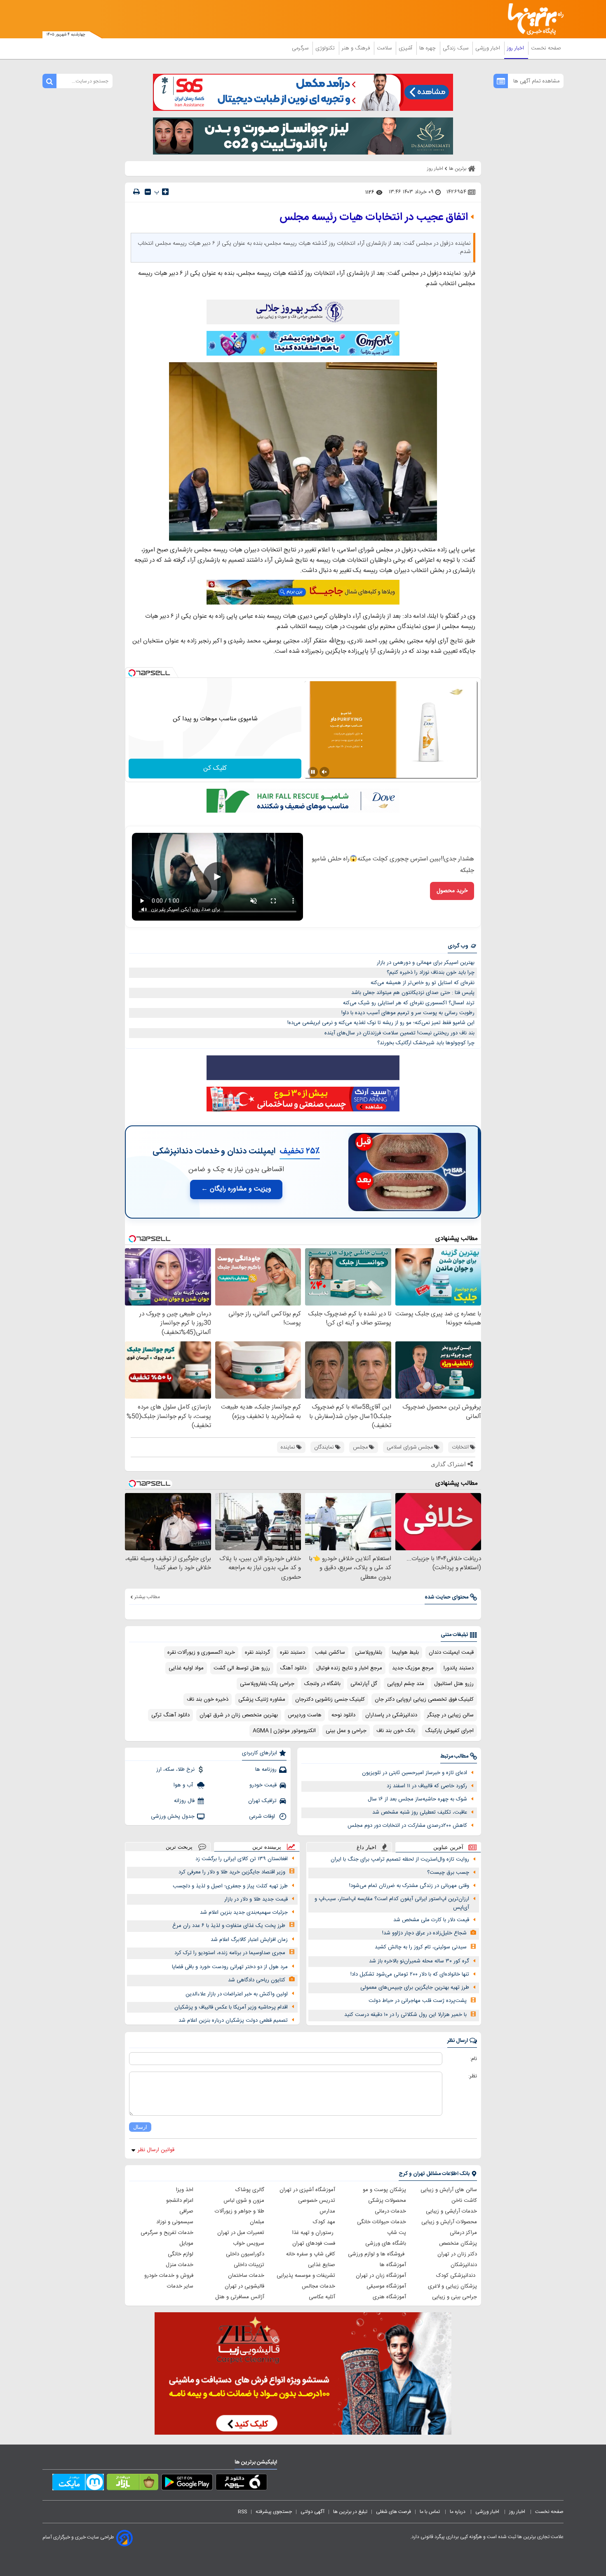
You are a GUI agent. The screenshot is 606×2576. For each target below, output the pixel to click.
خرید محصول (452, 891)
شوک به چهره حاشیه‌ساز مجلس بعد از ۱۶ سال (417, 1799)
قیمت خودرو (263, 1785)
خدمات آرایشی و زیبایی (451, 2211)
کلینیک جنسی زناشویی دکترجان (330, 1699)
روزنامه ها (266, 1770)
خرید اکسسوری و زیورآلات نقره (201, 1652)
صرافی (186, 2211)
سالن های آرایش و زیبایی (449, 2190)
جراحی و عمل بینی (346, 1731)
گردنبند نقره (257, 1652)
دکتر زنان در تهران (457, 2254)
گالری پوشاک (250, 2190)
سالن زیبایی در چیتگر (450, 1715)
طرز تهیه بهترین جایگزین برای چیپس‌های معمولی (415, 1988)
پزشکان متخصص (458, 2243)
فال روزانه (184, 1801)
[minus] (148, 192)
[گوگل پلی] (187, 2484)
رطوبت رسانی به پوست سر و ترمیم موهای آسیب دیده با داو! (408, 1013)
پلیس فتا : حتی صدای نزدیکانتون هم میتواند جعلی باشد (413, 993)
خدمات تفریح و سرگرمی (167, 2233)
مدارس (327, 2211)
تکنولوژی (326, 48)
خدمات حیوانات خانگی (382, 2222)
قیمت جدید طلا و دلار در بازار (256, 1899)
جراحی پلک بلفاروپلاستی (267, 1684)
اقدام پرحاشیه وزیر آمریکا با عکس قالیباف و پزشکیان (231, 2007)
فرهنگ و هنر (357, 48)
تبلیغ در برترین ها (350, 2512)
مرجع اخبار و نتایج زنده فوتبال (349, 1668)
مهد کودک (324, 2222)
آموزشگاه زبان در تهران (381, 2276)
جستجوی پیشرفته (274, 2512)
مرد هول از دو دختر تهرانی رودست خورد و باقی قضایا (230, 1967)
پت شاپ (397, 2233)
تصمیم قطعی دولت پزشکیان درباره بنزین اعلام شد (233, 2020)
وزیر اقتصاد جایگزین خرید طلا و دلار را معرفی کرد (232, 1872)
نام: (473, 2059)
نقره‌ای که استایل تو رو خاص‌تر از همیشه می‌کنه (423, 983)
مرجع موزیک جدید (413, 1668)
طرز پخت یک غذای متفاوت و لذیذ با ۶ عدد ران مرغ (229, 1926)
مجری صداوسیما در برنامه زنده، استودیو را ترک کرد (230, 1953)
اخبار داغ (366, 1847)
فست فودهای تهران (314, 2243)
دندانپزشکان (464, 2265)
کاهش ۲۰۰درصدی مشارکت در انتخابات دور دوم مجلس (407, 1826)
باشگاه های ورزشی (386, 2243)
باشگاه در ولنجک (322, 1684)
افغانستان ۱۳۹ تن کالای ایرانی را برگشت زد (242, 1859)
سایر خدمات (180, 2286)
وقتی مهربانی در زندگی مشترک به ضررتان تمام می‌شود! (409, 1886)
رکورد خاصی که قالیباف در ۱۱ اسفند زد (427, 1786)
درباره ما (458, 2512)
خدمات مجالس (318, 2286)
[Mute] (324, 772)
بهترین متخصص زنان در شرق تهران (239, 1715)
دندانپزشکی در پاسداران (391, 1715)
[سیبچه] (241, 2484)
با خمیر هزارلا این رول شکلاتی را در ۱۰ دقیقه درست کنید (405, 2015)
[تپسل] (132, 673)
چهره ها (428, 48)
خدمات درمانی (390, 2211)
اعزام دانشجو (180, 2201)
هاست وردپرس (305, 1715)
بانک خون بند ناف (396, 1731)
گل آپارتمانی (364, 1684)
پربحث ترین (179, 1847)
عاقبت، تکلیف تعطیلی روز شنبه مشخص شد (420, 1812)
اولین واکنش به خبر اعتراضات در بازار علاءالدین (237, 1994)
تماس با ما (430, 2512)
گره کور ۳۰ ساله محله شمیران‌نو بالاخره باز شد (419, 1961)
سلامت (385, 48)
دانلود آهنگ (293, 1668)
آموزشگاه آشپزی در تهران (307, 2190)
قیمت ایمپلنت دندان (451, 1652)
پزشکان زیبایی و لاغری (452, 2286)
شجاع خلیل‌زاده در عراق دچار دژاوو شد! (424, 1933)
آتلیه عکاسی (322, 2297)
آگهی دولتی (312, 2512)
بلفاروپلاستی (369, 1652)
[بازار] (133, 2484)
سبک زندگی (456, 48)
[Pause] (313, 772)
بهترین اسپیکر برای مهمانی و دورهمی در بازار (426, 963)
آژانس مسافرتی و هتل (240, 2297)
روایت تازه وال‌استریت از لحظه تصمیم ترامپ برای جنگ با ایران (400, 1859)
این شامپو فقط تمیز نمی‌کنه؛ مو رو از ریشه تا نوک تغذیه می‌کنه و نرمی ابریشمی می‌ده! (381, 1023)
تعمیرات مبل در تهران (241, 2233)
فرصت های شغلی (393, 2512)
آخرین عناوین (448, 1847)
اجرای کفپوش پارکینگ (449, 1731)
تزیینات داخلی (249, 2265)
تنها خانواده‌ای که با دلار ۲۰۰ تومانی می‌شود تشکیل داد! (410, 1974)
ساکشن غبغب (330, 1652)
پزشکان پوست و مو (384, 2190)
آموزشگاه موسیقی (386, 2286)
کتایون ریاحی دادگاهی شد (257, 1980)
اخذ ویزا (185, 2190)
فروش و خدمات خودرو (169, 2276)
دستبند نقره (292, 1652)
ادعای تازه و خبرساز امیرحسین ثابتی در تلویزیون (415, 1773)
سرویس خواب (249, 2243)
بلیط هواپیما (405, 1652)
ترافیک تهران (262, 1801)
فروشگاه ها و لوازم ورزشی (377, 2254)
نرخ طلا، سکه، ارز (175, 1770)
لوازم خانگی (181, 2254)
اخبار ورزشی (489, 48)
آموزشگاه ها (393, 2265)
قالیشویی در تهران (244, 2286)
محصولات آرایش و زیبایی (449, 2222)
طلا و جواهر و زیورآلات (240, 2211)
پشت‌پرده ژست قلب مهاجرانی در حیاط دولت (418, 2001)
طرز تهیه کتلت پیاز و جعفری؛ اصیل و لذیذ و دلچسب (230, 1886)
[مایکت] (78, 2484)
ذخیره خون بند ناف (208, 1699)
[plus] (165, 192)
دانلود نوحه (343, 1715)
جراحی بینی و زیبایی (454, 2297)
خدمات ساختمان (246, 2276)
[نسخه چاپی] (136, 192)
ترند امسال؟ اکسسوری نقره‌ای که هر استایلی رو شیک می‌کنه (409, 1003)
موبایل (186, 2243)
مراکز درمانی (463, 2233)
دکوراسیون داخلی (245, 2254)
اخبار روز (516, 48)
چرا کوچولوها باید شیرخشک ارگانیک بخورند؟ (426, 1043)
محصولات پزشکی (387, 2201)
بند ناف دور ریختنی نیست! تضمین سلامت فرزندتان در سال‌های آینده (399, 1033)
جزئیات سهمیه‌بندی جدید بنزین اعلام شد (244, 1913)
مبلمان (257, 2222)
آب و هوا (184, 1785)
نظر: (473, 2076)
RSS (242, 2512)
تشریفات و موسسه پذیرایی (306, 2276)
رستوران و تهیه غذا (314, 2233)
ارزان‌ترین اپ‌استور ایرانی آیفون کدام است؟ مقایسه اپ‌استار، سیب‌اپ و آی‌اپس (392, 1903)
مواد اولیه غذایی (186, 1668)
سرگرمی (301, 48)
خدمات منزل (180, 2265)
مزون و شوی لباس (244, 2201)
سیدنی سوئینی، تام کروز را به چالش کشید (421, 1947)
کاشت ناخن (464, 2201)
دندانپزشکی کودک (457, 2276)
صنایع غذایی (322, 2265)
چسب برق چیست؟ (448, 1873)
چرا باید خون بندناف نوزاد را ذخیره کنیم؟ (431, 973)
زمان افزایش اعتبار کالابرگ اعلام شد (249, 1940)
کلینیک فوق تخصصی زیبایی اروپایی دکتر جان (424, 1699)
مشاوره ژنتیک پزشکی (262, 1699)
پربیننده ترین (267, 1847)
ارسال (140, 2127)
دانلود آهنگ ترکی (170, 1715)
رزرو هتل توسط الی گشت (242, 1668)
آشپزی (406, 48)
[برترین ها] (532, 19)
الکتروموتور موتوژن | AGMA (284, 1731)
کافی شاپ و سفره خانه (311, 2254)
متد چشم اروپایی (406, 1684)
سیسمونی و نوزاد (175, 2222)
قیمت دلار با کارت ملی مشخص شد (431, 1920)
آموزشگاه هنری (389, 2297)
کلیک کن (215, 768)
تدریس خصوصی (317, 2201)
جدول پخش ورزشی (173, 1817)
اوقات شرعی (263, 1817)
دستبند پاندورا (459, 1668)
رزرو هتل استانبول (454, 1684)
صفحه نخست (546, 48)
